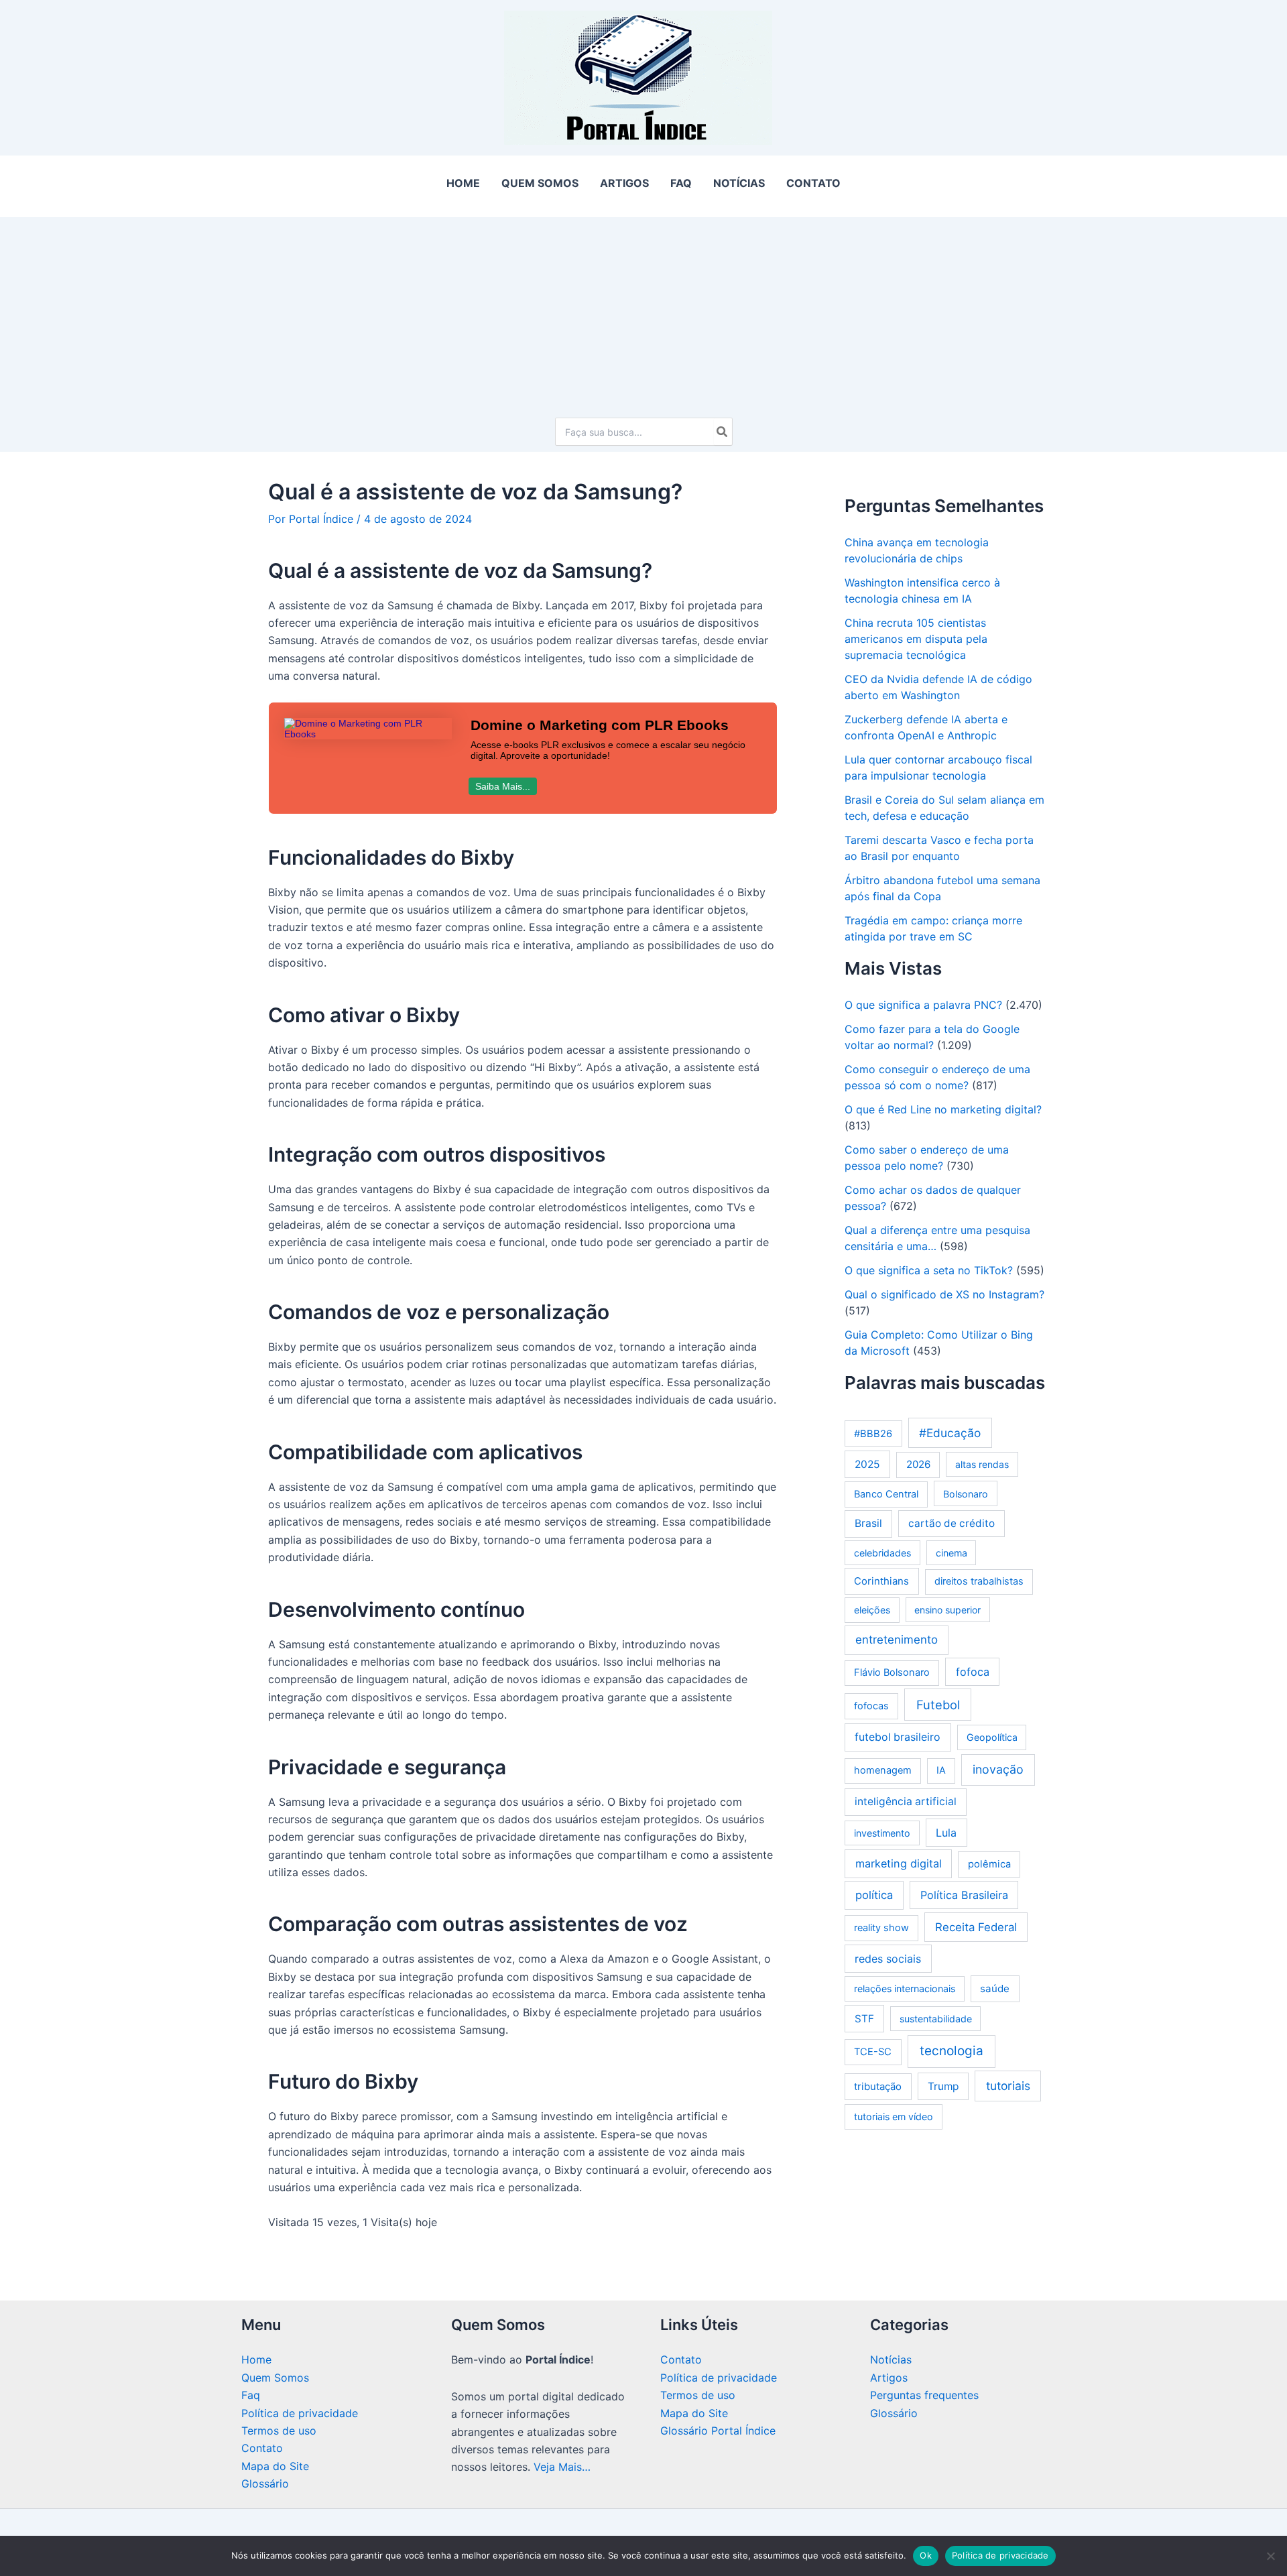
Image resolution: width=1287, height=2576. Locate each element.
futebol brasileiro (898, 1737)
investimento (882, 1833)
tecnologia (952, 2051)
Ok (926, 2555)
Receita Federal (976, 1927)
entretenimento (897, 1640)
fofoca (973, 1672)
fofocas (871, 1706)
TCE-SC (873, 2052)
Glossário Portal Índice (718, 2431)
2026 (918, 1464)
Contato (262, 2448)
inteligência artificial (906, 1801)
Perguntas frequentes (924, 2395)
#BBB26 (873, 1434)
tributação (878, 2086)
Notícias (891, 2359)
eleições (872, 1610)
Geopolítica (992, 1737)
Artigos (889, 2378)
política (874, 1895)
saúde (995, 1988)
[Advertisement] (643, 311)
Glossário (265, 2483)
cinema (952, 1553)
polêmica (989, 1864)
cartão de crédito (952, 1523)
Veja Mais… (562, 2467)
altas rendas (982, 1464)
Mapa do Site (275, 2466)
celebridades (882, 1553)
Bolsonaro (966, 1494)
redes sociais (888, 1959)
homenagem (883, 1770)
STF (864, 2019)
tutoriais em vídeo (894, 2117)
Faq (251, 2395)
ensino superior (947, 1610)
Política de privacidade (300, 2413)
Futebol (938, 1705)
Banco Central (886, 1494)
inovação (998, 1769)
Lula (946, 1833)
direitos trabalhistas (979, 1581)
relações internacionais (905, 1988)
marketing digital (899, 1863)
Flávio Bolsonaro (892, 1672)
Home (256, 2359)
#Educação (950, 1433)
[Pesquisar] (723, 432)
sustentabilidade (936, 2019)
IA (941, 1770)
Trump (943, 2086)
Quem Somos (275, 2378)
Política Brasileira (964, 1895)
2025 (867, 1464)
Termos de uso (279, 2431)
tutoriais (1008, 2086)
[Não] (1270, 2556)
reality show (881, 1928)
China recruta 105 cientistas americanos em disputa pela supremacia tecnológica (916, 639)
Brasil (868, 1523)
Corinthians (881, 1581)
